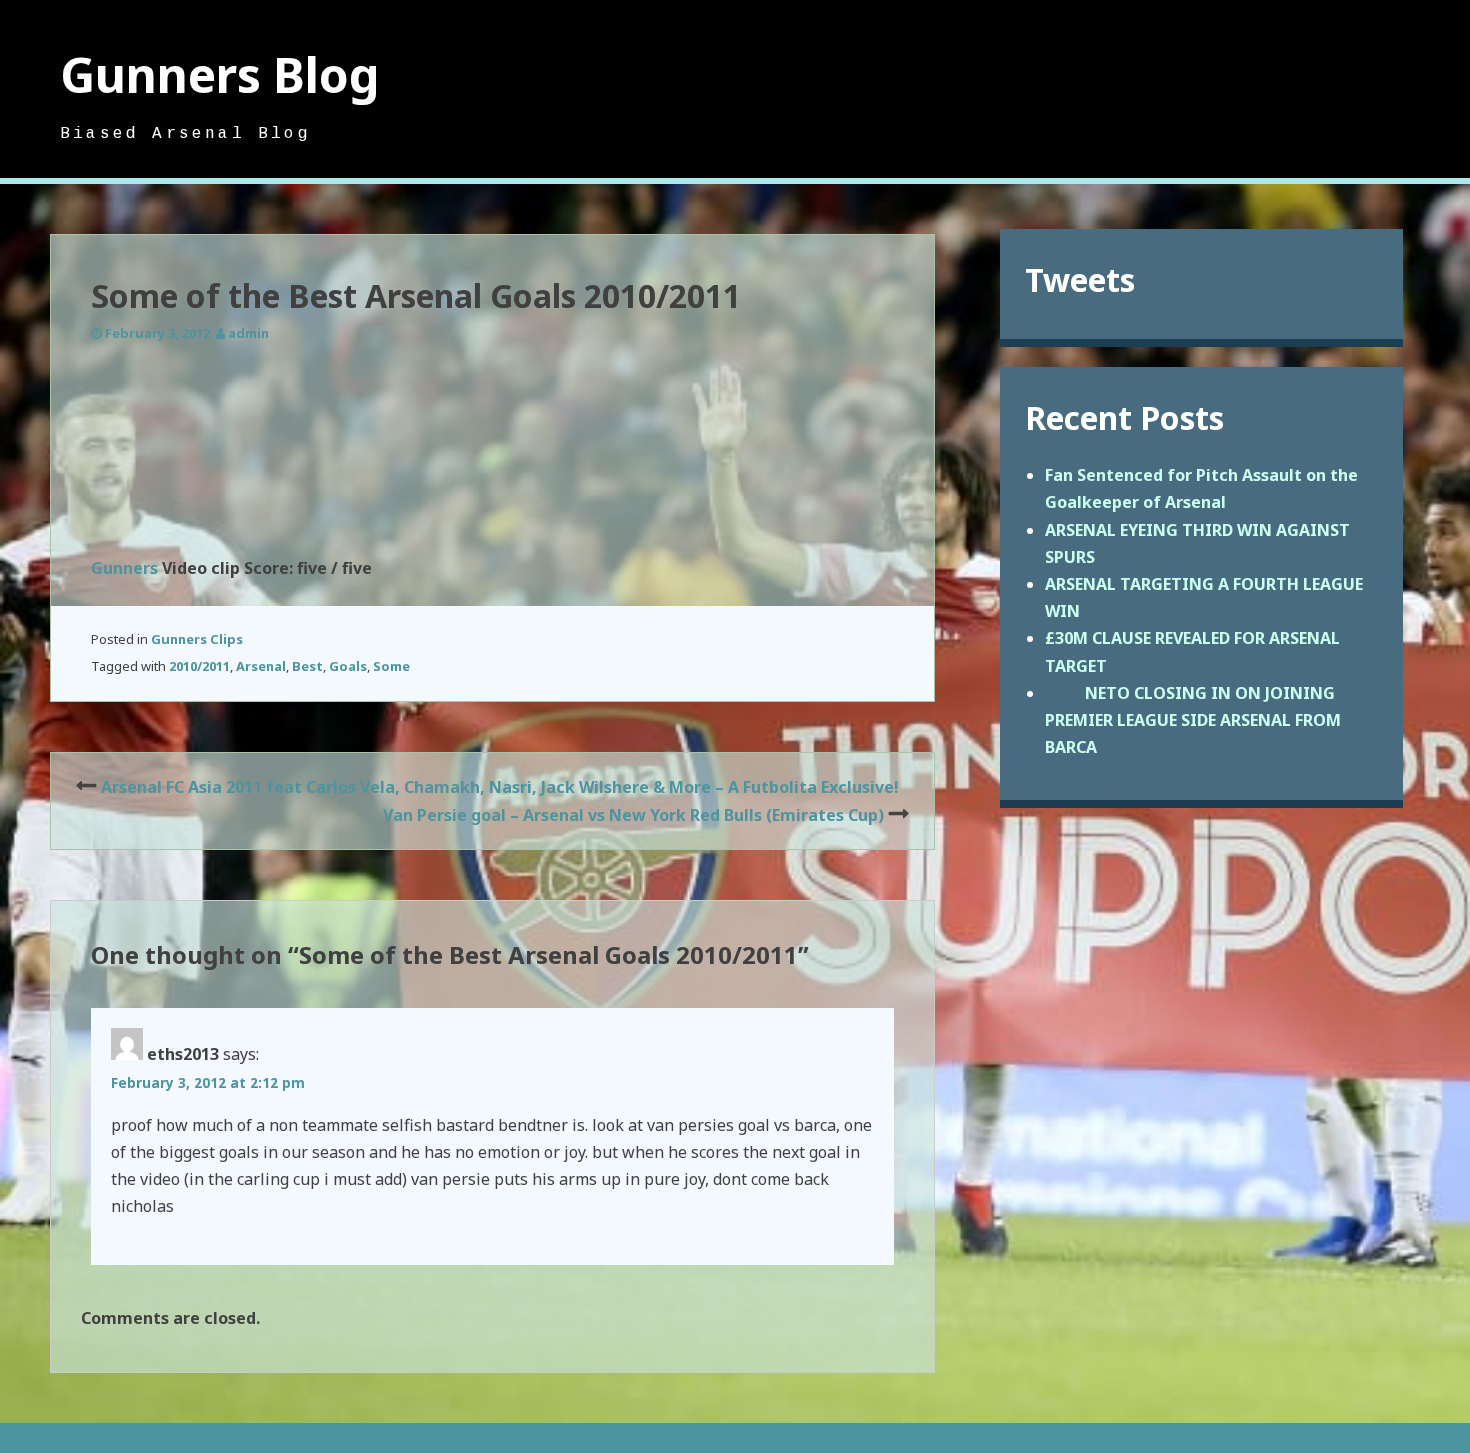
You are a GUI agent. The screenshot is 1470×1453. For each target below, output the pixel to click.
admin (248, 333)
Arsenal (261, 666)
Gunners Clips (197, 639)
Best (307, 666)
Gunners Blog (220, 74)
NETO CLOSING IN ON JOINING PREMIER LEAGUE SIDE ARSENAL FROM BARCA (1193, 720)
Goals (348, 666)
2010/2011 (199, 666)
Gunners (124, 568)
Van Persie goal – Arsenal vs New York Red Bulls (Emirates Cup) (633, 815)
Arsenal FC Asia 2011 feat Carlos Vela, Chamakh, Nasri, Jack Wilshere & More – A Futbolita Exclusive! (500, 787)
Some (391, 666)
